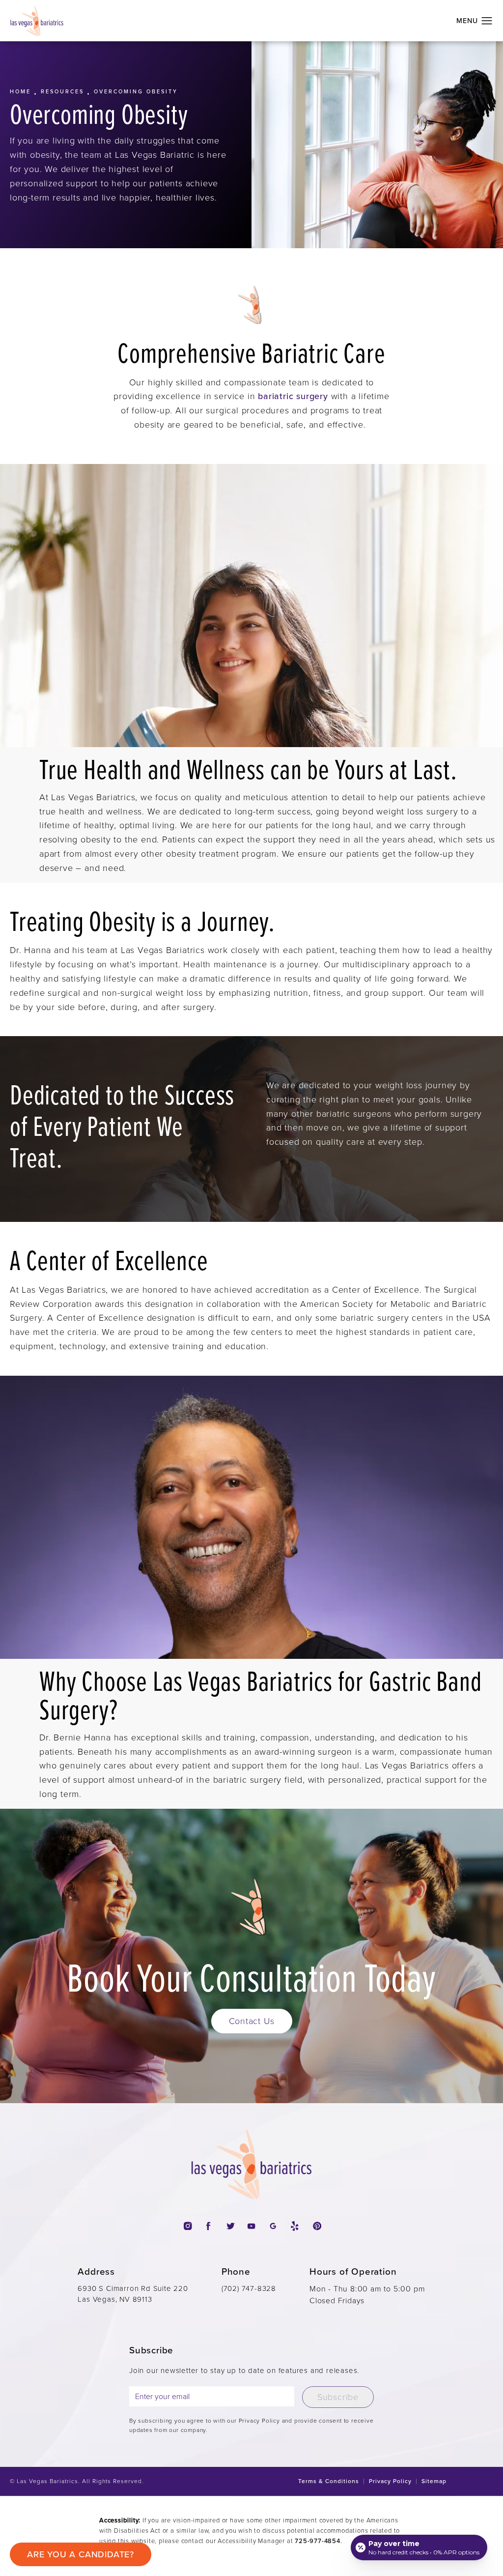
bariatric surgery (293, 396)
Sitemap (434, 2481)
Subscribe (338, 2397)
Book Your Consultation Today (251, 1977)
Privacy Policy (390, 2481)
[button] (487, 21)
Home (20, 91)
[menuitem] (187, 2226)
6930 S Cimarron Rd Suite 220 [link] (133, 2294)
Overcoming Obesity (136, 91)
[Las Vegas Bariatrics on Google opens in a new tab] (273, 2226)
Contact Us (252, 2021)
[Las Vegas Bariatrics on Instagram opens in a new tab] (187, 2226)
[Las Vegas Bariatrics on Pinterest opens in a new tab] (316, 2226)
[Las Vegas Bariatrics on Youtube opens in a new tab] (251, 2226)
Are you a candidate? (81, 2554)
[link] (249, 2289)
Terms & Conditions (329, 2481)
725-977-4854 (318, 2541)
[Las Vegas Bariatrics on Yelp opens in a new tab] (294, 2226)
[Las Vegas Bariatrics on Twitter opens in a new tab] (230, 2226)
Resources (62, 91)
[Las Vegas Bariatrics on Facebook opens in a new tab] (209, 2226)
